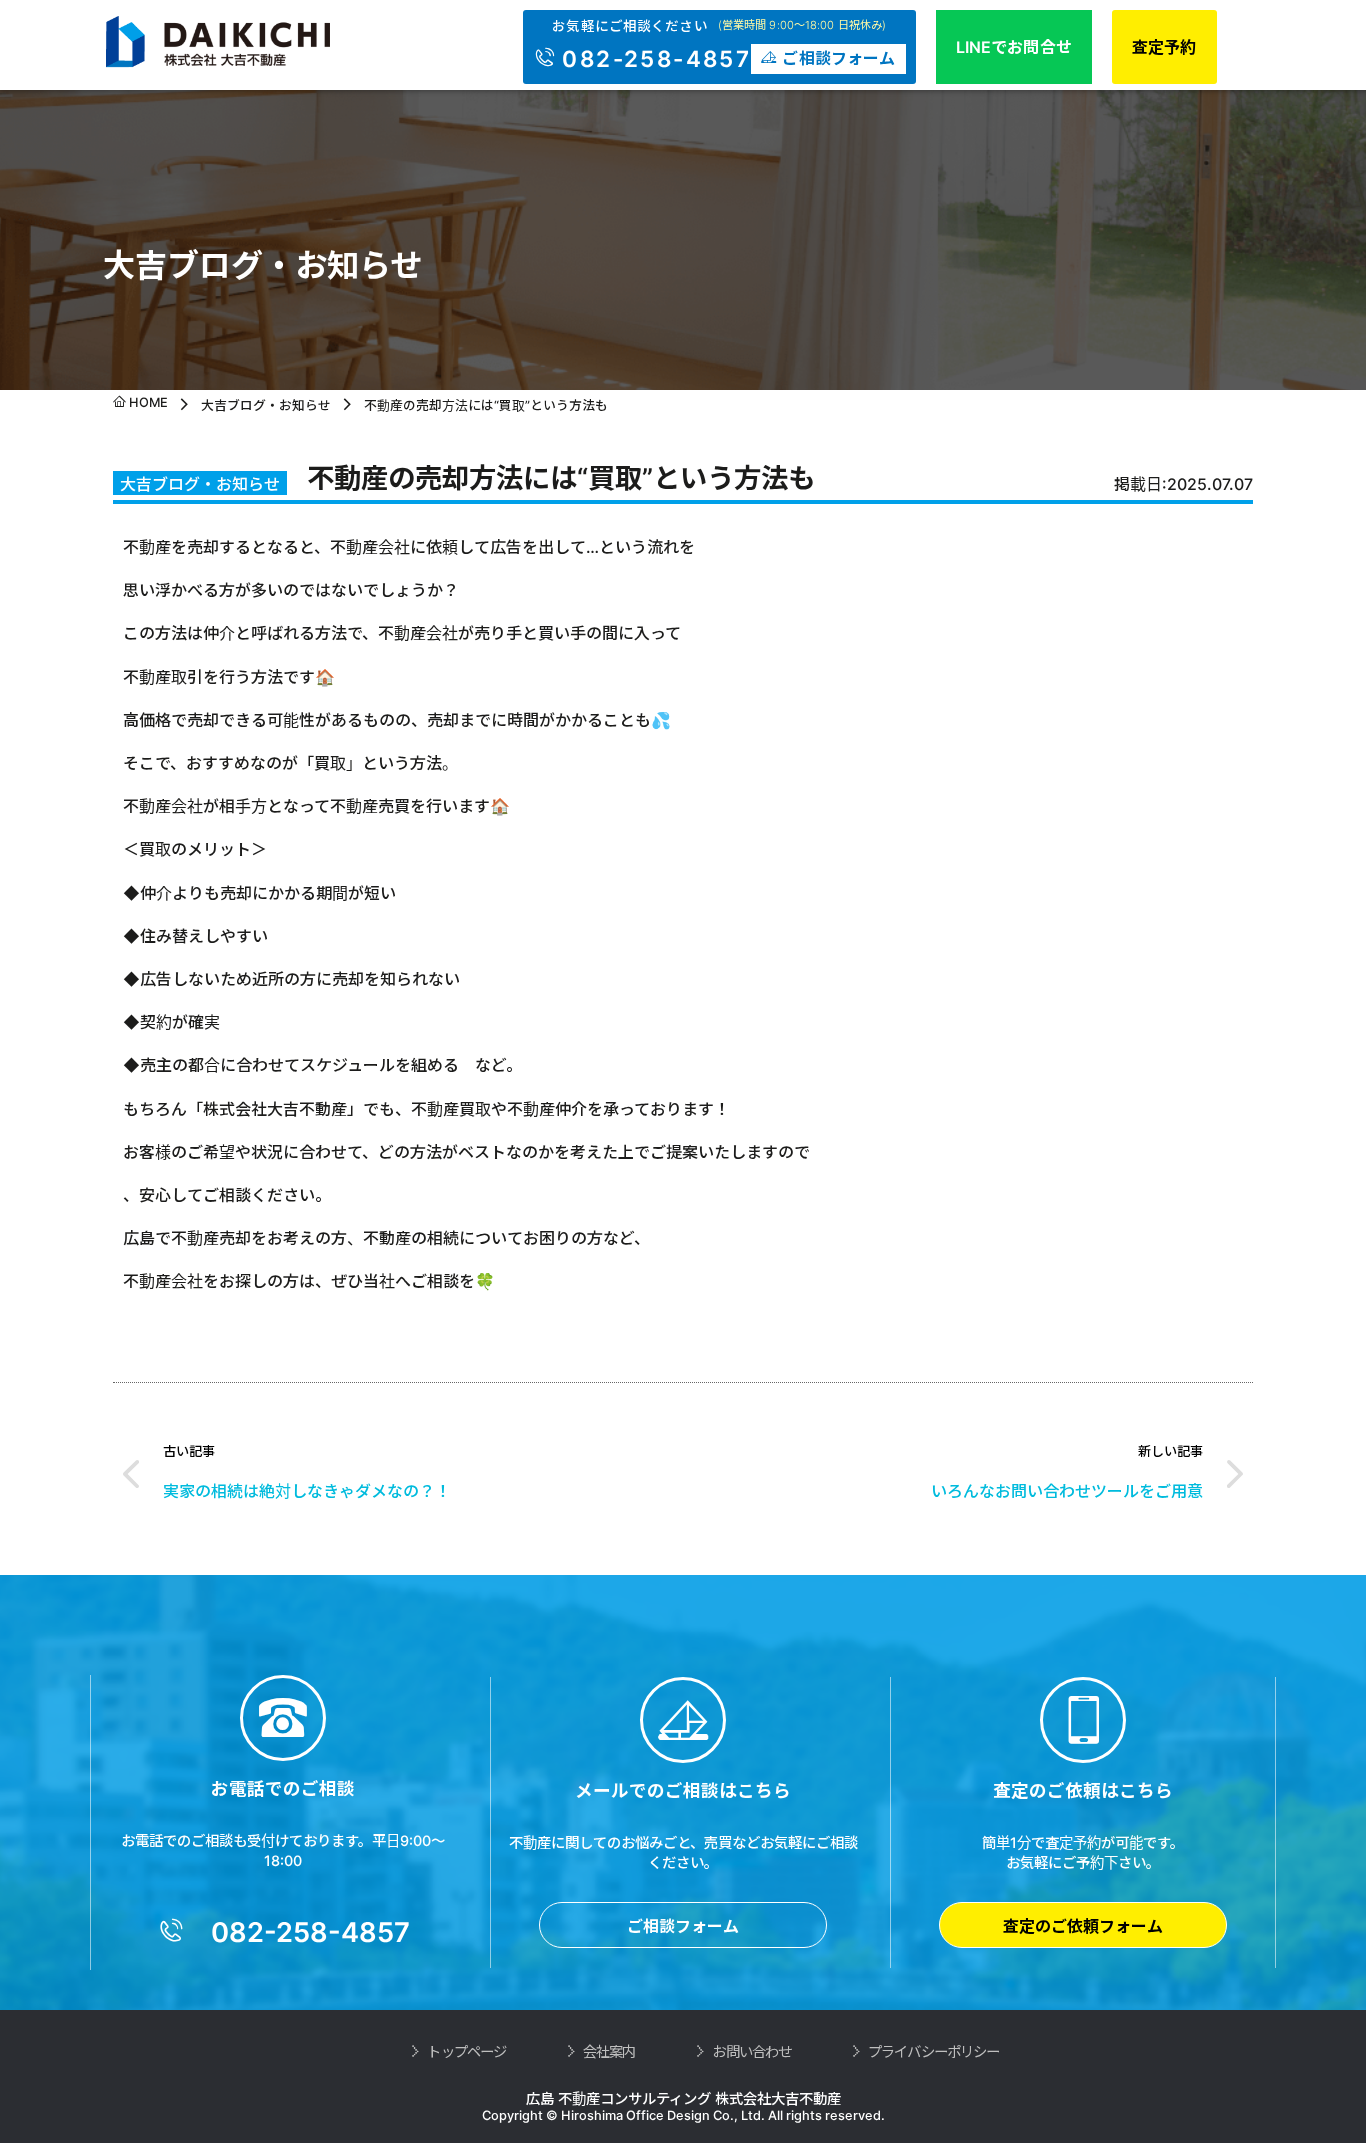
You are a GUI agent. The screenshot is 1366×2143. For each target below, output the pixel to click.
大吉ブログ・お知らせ (266, 405)
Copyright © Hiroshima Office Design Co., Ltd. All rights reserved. (683, 2115)
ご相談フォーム (683, 1926)
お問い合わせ (751, 2051)
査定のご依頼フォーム (1083, 1926)
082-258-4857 (656, 58)
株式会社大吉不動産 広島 (233, 42)
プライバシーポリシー (933, 2051)
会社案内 (609, 2051)
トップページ (466, 2051)
